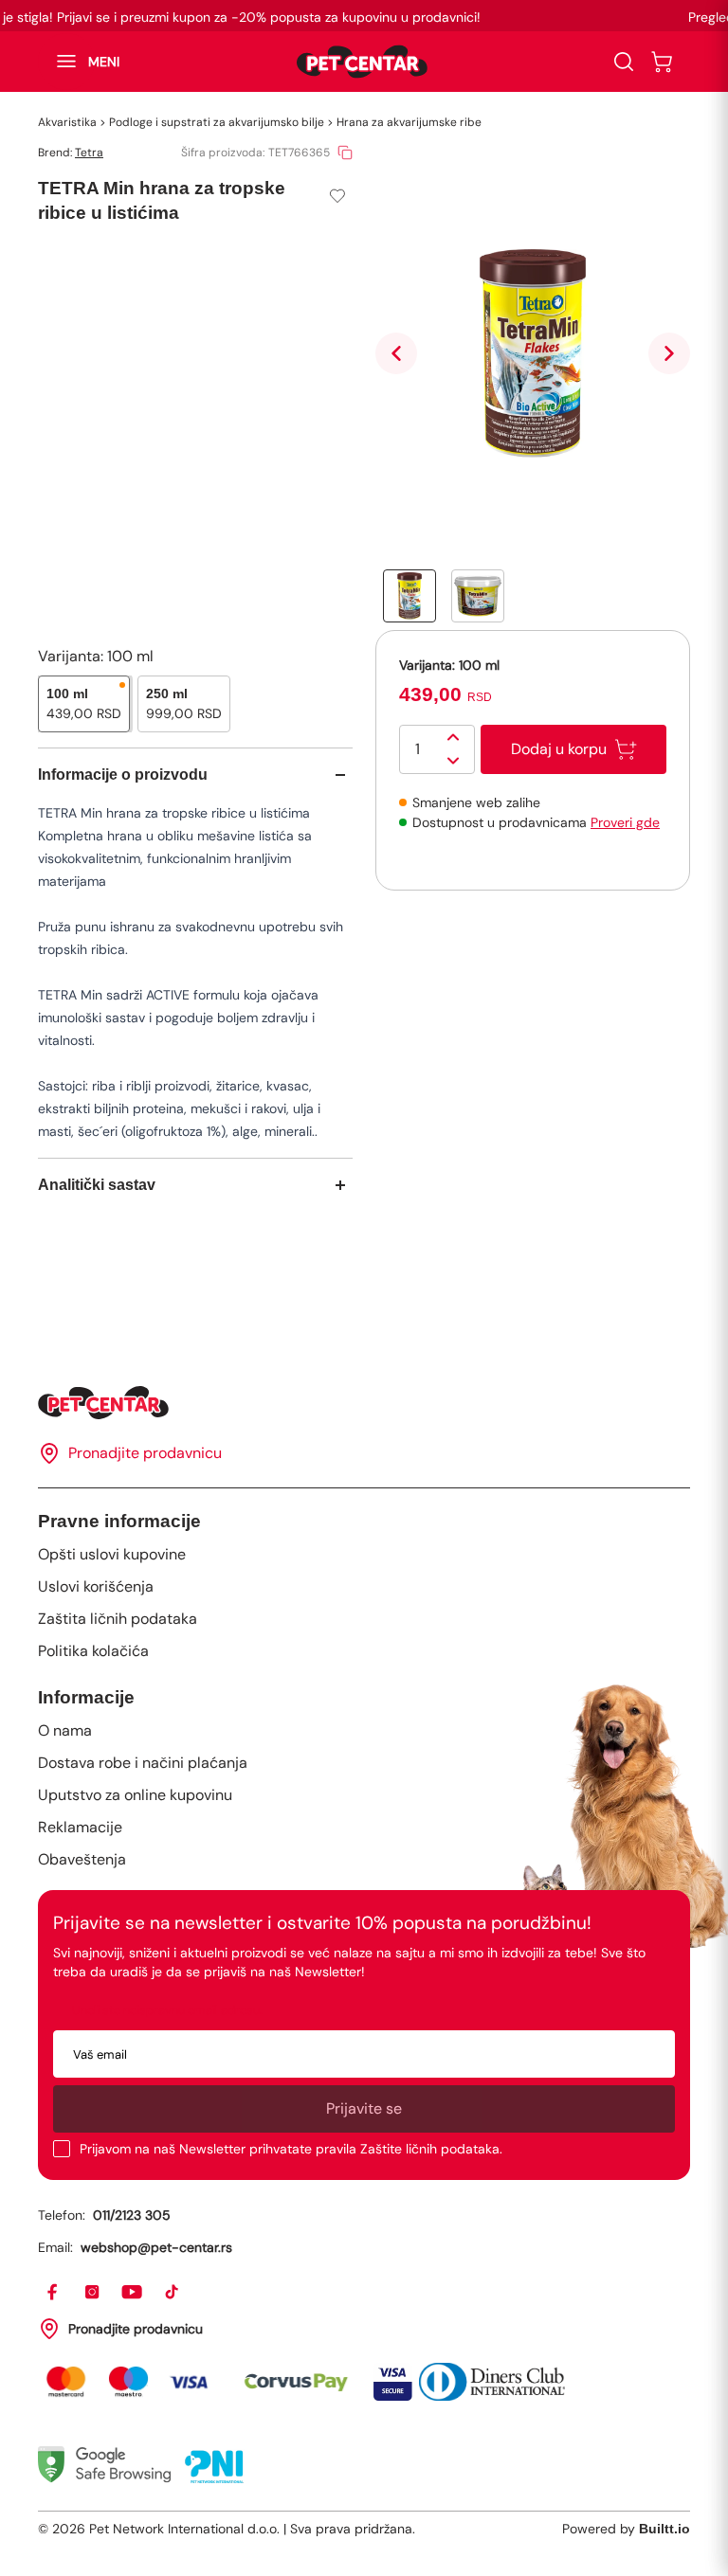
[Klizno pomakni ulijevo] (396, 353)
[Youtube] (133, 2293)
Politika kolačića (93, 1651)
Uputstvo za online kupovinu (135, 1795)
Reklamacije (80, 1827)
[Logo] (362, 62)
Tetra (89, 153)
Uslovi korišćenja (96, 1586)
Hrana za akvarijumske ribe (409, 122)
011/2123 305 (132, 2215)
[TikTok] (173, 2293)
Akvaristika (67, 122)
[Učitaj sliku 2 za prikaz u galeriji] (478, 596)
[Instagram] (93, 2293)
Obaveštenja (82, 1859)
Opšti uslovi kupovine (112, 1554)
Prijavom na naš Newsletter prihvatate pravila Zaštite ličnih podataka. (291, 2149)
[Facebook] (53, 2293)
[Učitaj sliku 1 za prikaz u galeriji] (409, 596)
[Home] (364, 1403)
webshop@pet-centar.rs (156, 2247)
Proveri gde (625, 822)
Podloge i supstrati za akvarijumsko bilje (217, 122)
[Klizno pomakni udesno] (669, 353)
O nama (65, 1730)
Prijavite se (364, 2108)
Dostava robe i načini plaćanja (143, 1763)
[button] (79, 62)
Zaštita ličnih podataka (118, 1619)
